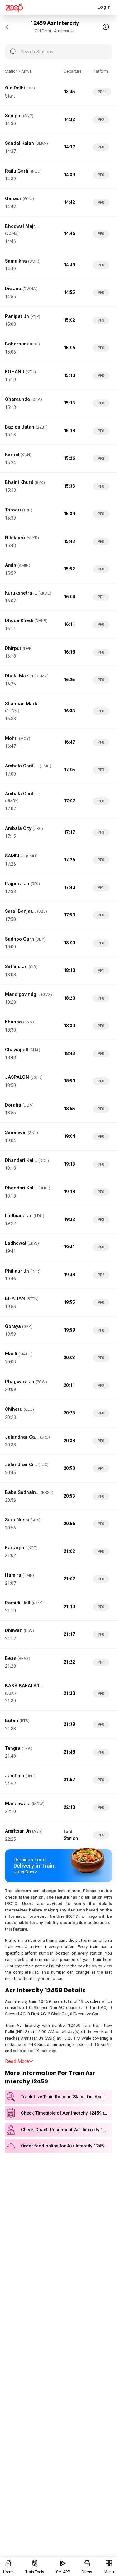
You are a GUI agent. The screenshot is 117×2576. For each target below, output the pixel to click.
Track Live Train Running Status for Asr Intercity (66, 2097)
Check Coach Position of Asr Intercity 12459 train (66, 2130)
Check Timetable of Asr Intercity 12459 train (66, 2113)
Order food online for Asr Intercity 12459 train (66, 2146)
